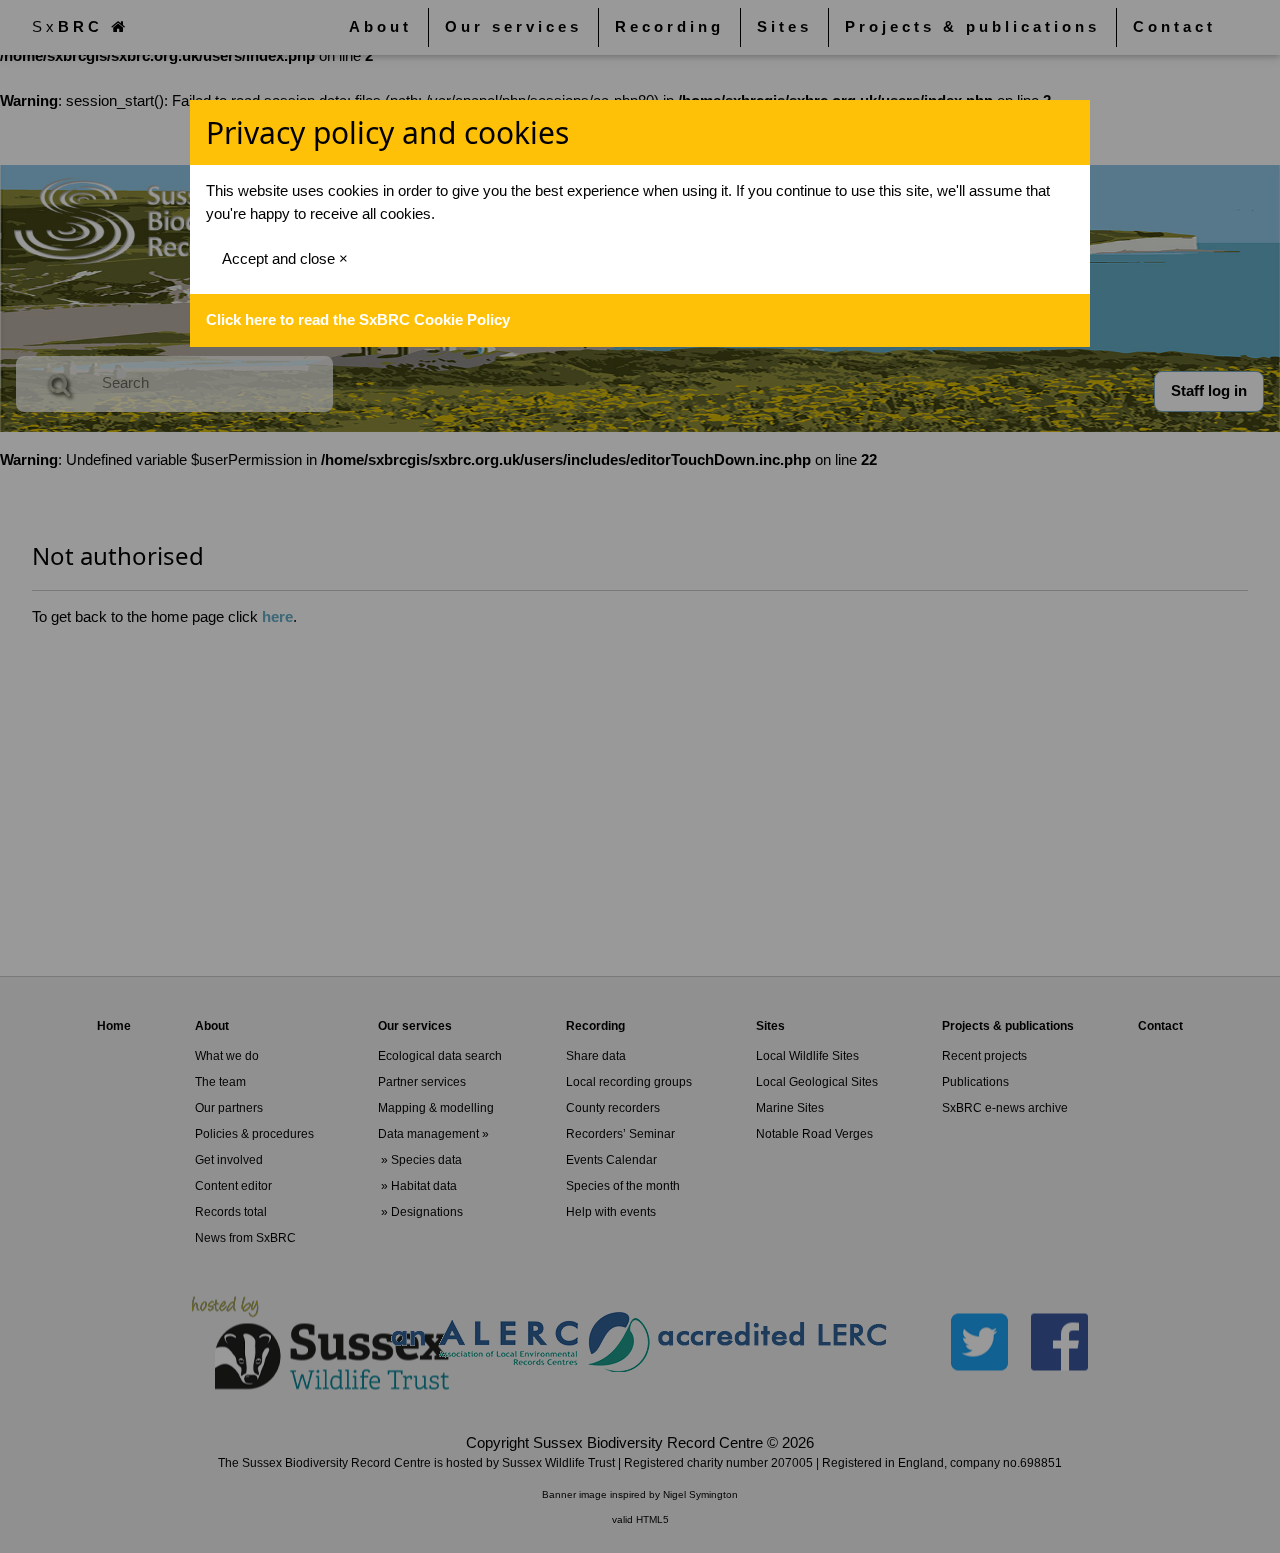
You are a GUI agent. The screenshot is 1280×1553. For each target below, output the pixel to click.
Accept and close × (285, 258)
